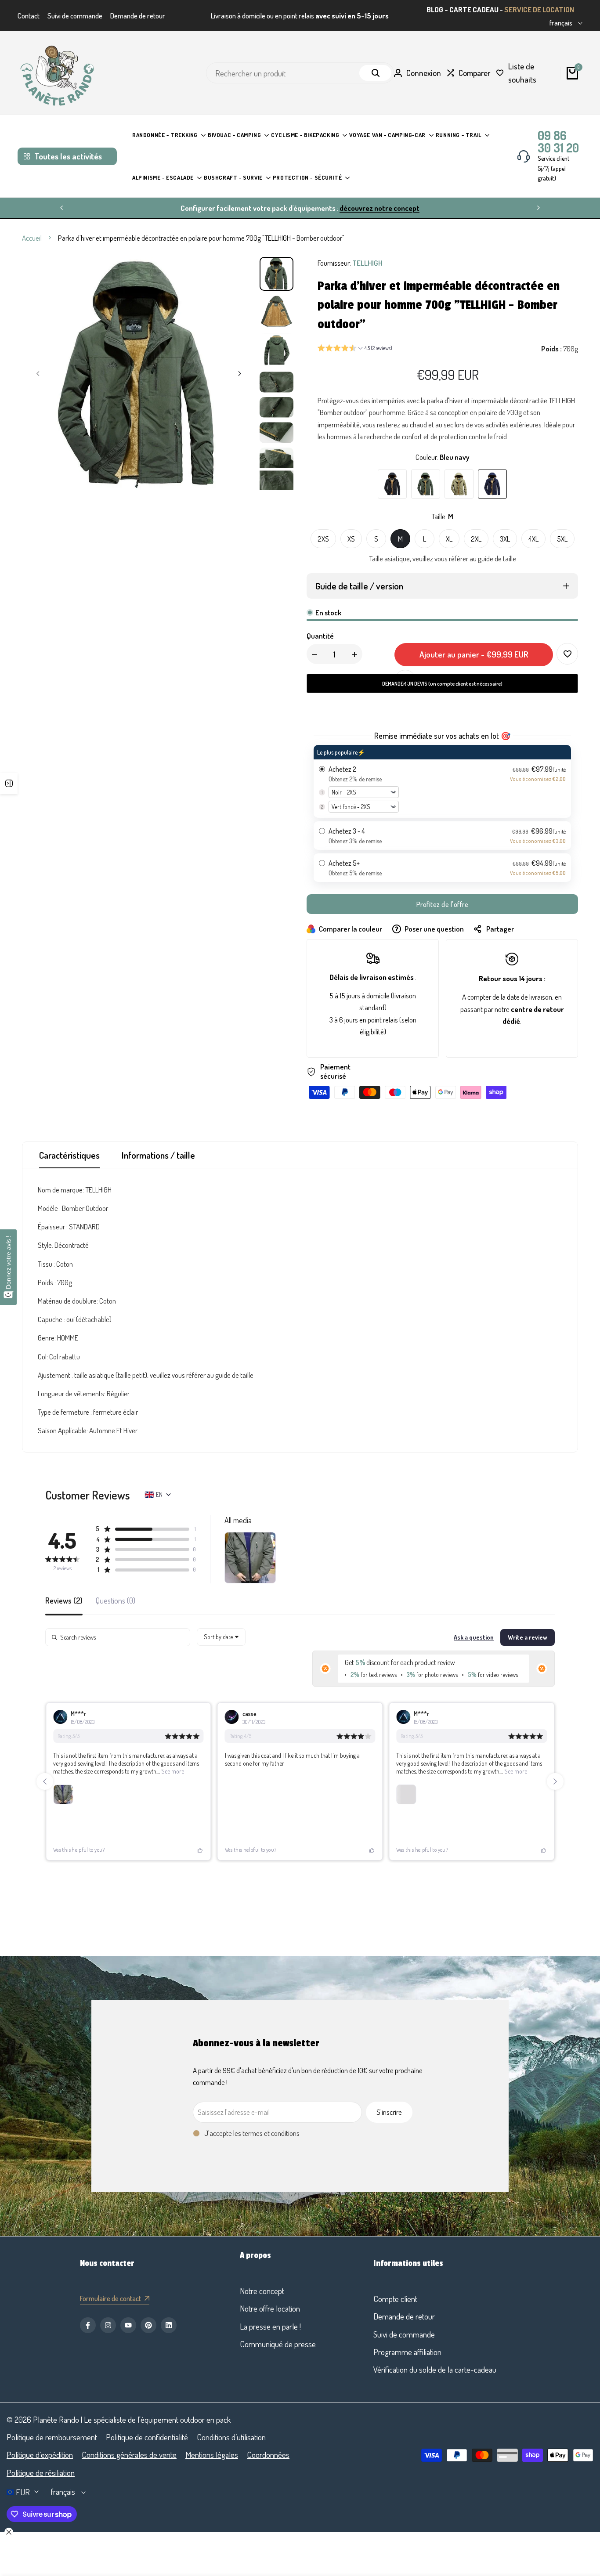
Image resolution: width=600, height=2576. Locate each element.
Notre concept (262, 2291)
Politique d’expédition (40, 2455)
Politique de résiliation (41, 2473)
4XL (533, 539)
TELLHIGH (367, 263)
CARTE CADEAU (474, 9)
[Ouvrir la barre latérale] (9, 784)
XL (449, 539)
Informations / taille (158, 1155)
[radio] (442, 781)
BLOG (435, 9)
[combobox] (221, 1637)
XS (351, 539)
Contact (29, 16)
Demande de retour (138, 16)
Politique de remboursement (52, 2437)
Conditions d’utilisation (231, 2437)
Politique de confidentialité (147, 2437)
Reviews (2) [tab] (64, 1601)
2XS (323, 539)
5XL (562, 539)
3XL (505, 539)
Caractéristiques (69, 1155)
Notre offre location (270, 2308)
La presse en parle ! (270, 2326)
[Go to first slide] (555, 1781)
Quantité (320, 636)
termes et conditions (271, 2133)
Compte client (395, 2299)
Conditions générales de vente (129, 2455)
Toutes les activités (68, 156)
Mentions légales (212, 2455)
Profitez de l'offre (443, 904)
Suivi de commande (75, 16)
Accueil (32, 238)
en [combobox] (159, 1494)
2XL (476, 539)
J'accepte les (252, 2133)
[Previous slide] (45, 1781)
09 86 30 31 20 (558, 141)
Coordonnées (268, 2455)
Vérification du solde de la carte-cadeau (435, 2369)
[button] (355, 349)
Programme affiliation (407, 2352)
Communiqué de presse (278, 2344)
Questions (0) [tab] (116, 1601)
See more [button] (172, 1771)
